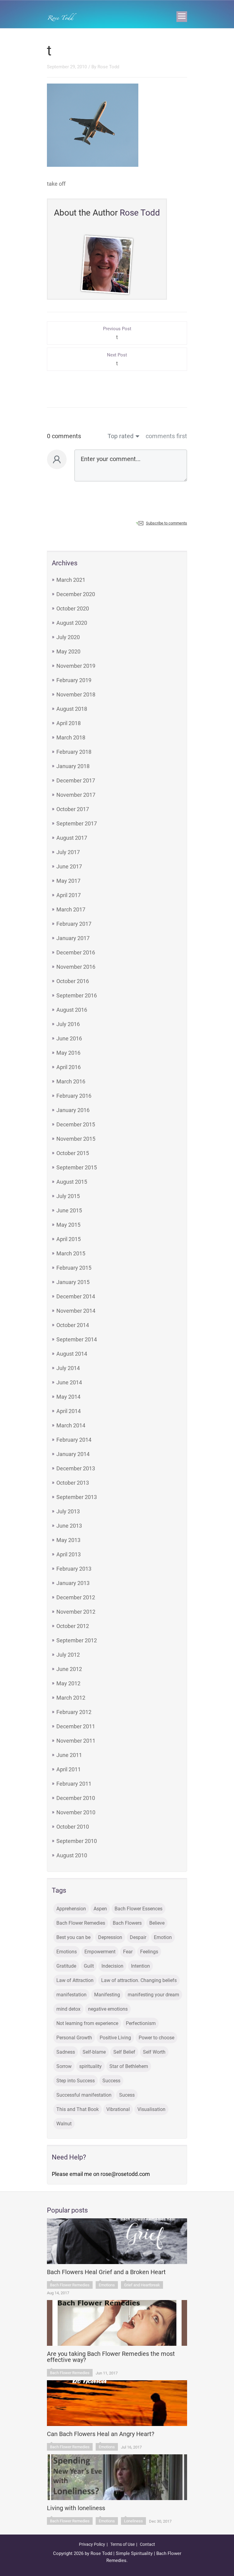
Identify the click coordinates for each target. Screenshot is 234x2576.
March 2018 (71, 737)
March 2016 (71, 1081)
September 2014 (77, 1339)
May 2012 (68, 1683)
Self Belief (124, 2052)
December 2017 (76, 780)
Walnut (64, 2124)
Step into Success (76, 2081)
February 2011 (74, 1784)
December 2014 (76, 1296)
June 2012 (69, 1669)
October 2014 (73, 1325)
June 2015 (69, 1210)
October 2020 (73, 608)
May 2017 (68, 881)
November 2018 (76, 694)
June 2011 (69, 1755)
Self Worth (154, 2052)
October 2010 (73, 1827)
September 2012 (77, 1640)
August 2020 (72, 623)
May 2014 (68, 1397)
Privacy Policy (92, 2544)
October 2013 (73, 1483)
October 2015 (73, 1153)
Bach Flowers (127, 1923)
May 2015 (68, 1225)
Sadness (66, 2052)
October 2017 (73, 809)
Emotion (163, 1937)
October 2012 (73, 1626)
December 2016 (76, 952)
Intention (140, 1966)
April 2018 (69, 723)
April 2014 (69, 1411)
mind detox (68, 2009)
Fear (128, 1952)
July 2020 (68, 637)
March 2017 (71, 909)
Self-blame (94, 2052)
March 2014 (71, 1425)
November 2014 (76, 1311)
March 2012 (71, 1698)
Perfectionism (141, 2023)
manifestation (71, 1995)
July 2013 (68, 1511)
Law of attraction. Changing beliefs (139, 1980)
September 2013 (77, 1497)
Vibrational (118, 2109)
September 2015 (77, 1167)
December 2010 (76, 1798)
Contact (147, 2544)
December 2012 (76, 1597)
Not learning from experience (87, 2023)
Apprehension (71, 1909)
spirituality (90, 2066)
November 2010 (76, 1812)
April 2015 (69, 1239)
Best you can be (73, 1937)
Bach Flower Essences (138, 1909)
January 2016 (73, 1110)
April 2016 (69, 1067)
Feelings (149, 1952)
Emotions (67, 1952)
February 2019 (74, 680)
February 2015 (74, 1268)
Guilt (89, 1966)
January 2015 (73, 1282)
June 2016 (69, 1038)
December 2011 (76, 1726)
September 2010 (77, 1841)
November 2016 (76, 967)
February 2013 (74, 1569)
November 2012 (76, 1612)
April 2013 (69, 1554)
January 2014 (73, 1454)
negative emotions (108, 2009)
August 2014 (72, 1354)
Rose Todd (108, 67)
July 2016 (68, 1024)
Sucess (127, 2095)
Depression (110, 1937)
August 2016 (72, 1010)
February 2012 (74, 1712)
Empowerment (100, 1952)
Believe (157, 1923)
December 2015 (76, 1124)
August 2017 (72, 838)
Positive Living (115, 2038)
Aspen (100, 1909)
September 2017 (77, 823)
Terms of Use (122, 2544)
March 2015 (71, 1253)
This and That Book (78, 2109)
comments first (166, 436)
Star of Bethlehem (129, 2066)
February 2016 (74, 1096)
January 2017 (73, 938)
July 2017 (68, 852)
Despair (138, 1937)
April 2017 (69, 895)
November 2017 (76, 795)
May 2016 (68, 1053)
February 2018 (74, 752)
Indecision (112, 1966)
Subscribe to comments (167, 523)
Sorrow (64, 2066)
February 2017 (74, 924)
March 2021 (71, 580)
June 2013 (69, 1526)
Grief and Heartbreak (142, 2285)
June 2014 (69, 1382)
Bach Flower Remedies (81, 1923)
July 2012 (68, 1655)
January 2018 (73, 766)
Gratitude (66, 1966)
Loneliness (133, 2521)
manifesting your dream (153, 1995)
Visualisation (151, 2109)
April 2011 (69, 1769)
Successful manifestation (84, 2095)
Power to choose (156, 2038)
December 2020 (76, 594)
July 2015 (68, 1196)
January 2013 (73, 1583)
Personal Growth (74, 2038)
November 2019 (76, 666)
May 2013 (68, 1540)
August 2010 (72, 1855)
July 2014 (68, 1368)
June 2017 (69, 866)
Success (111, 2081)
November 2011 (76, 1741)
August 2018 (72, 709)
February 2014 (74, 1440)
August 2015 (72, 1182)
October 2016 (73, 981)
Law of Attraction (75, 1980)
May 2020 (68, 651)
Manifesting (107, 1995)
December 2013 (76, 1468)
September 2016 (77, 995)
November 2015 (76, 1139)
